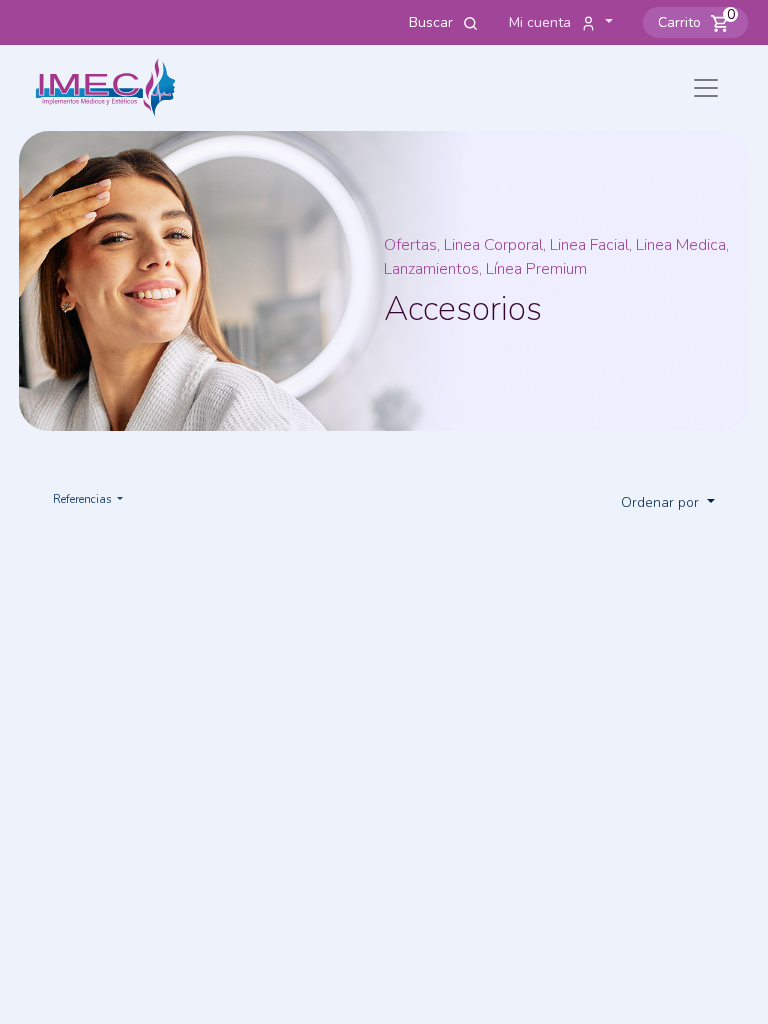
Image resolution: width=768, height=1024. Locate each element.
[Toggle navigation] (706, 88)
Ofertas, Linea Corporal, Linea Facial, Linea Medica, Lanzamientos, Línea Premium (556, 257)
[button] (695, 22)
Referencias (83, 499)
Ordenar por (662, 502)
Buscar (433, 22)
